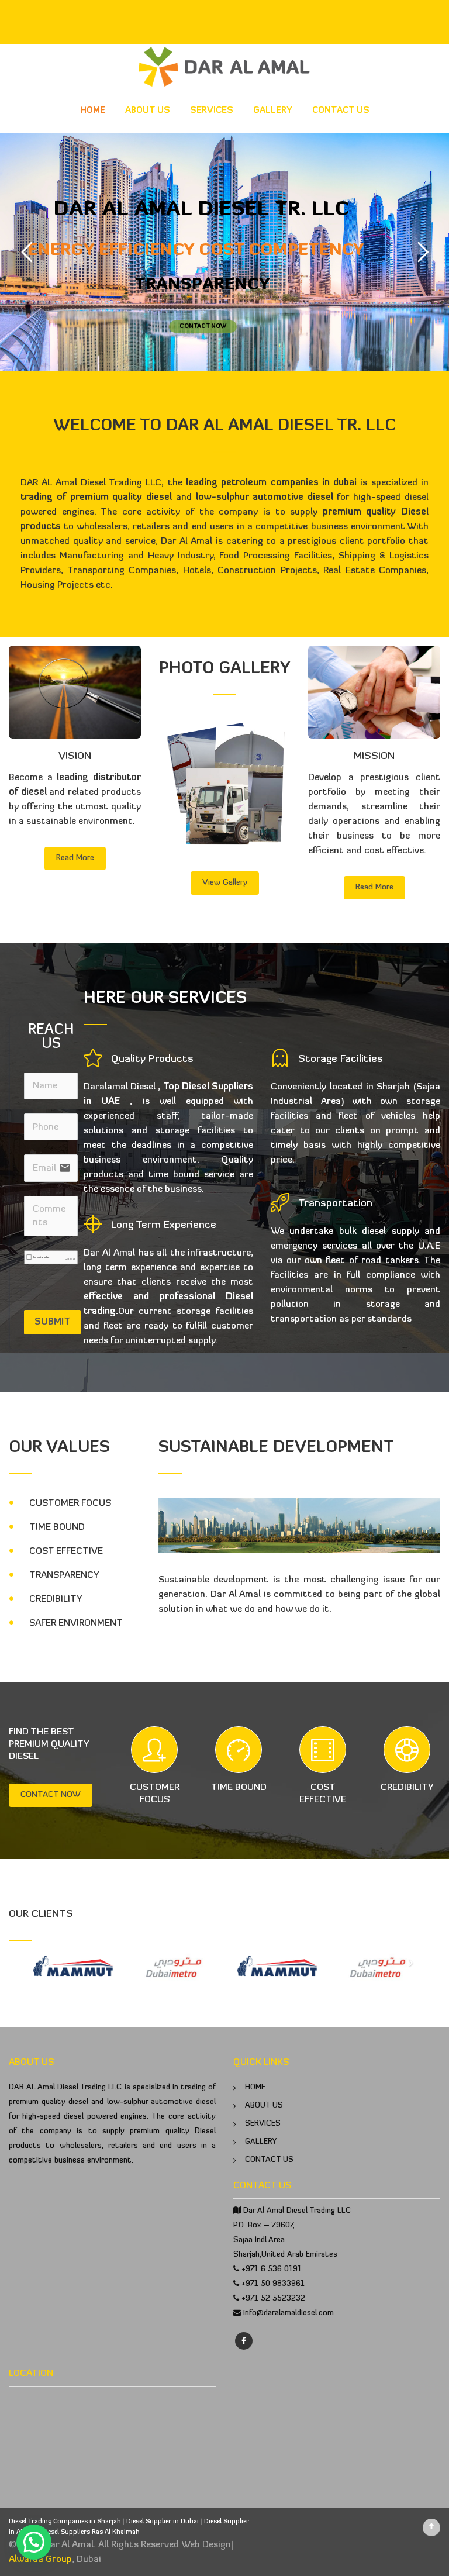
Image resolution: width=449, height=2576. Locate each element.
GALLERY (273, 111)
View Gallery (225, 883)
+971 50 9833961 (273, 2284)
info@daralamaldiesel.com (289, 2313)
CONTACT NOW (51, 1795)
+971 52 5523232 (273, 2299)
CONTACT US (341, 111)
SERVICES (212, 111)
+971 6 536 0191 (272, 2269)
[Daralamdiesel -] (224, 67)
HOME (93, 111)
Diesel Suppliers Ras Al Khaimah (91, 2532)
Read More (75, 858)
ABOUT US (148, 111)
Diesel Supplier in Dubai (163, 2522)
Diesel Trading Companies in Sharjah (65, 2522)
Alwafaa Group (40, 2560)
